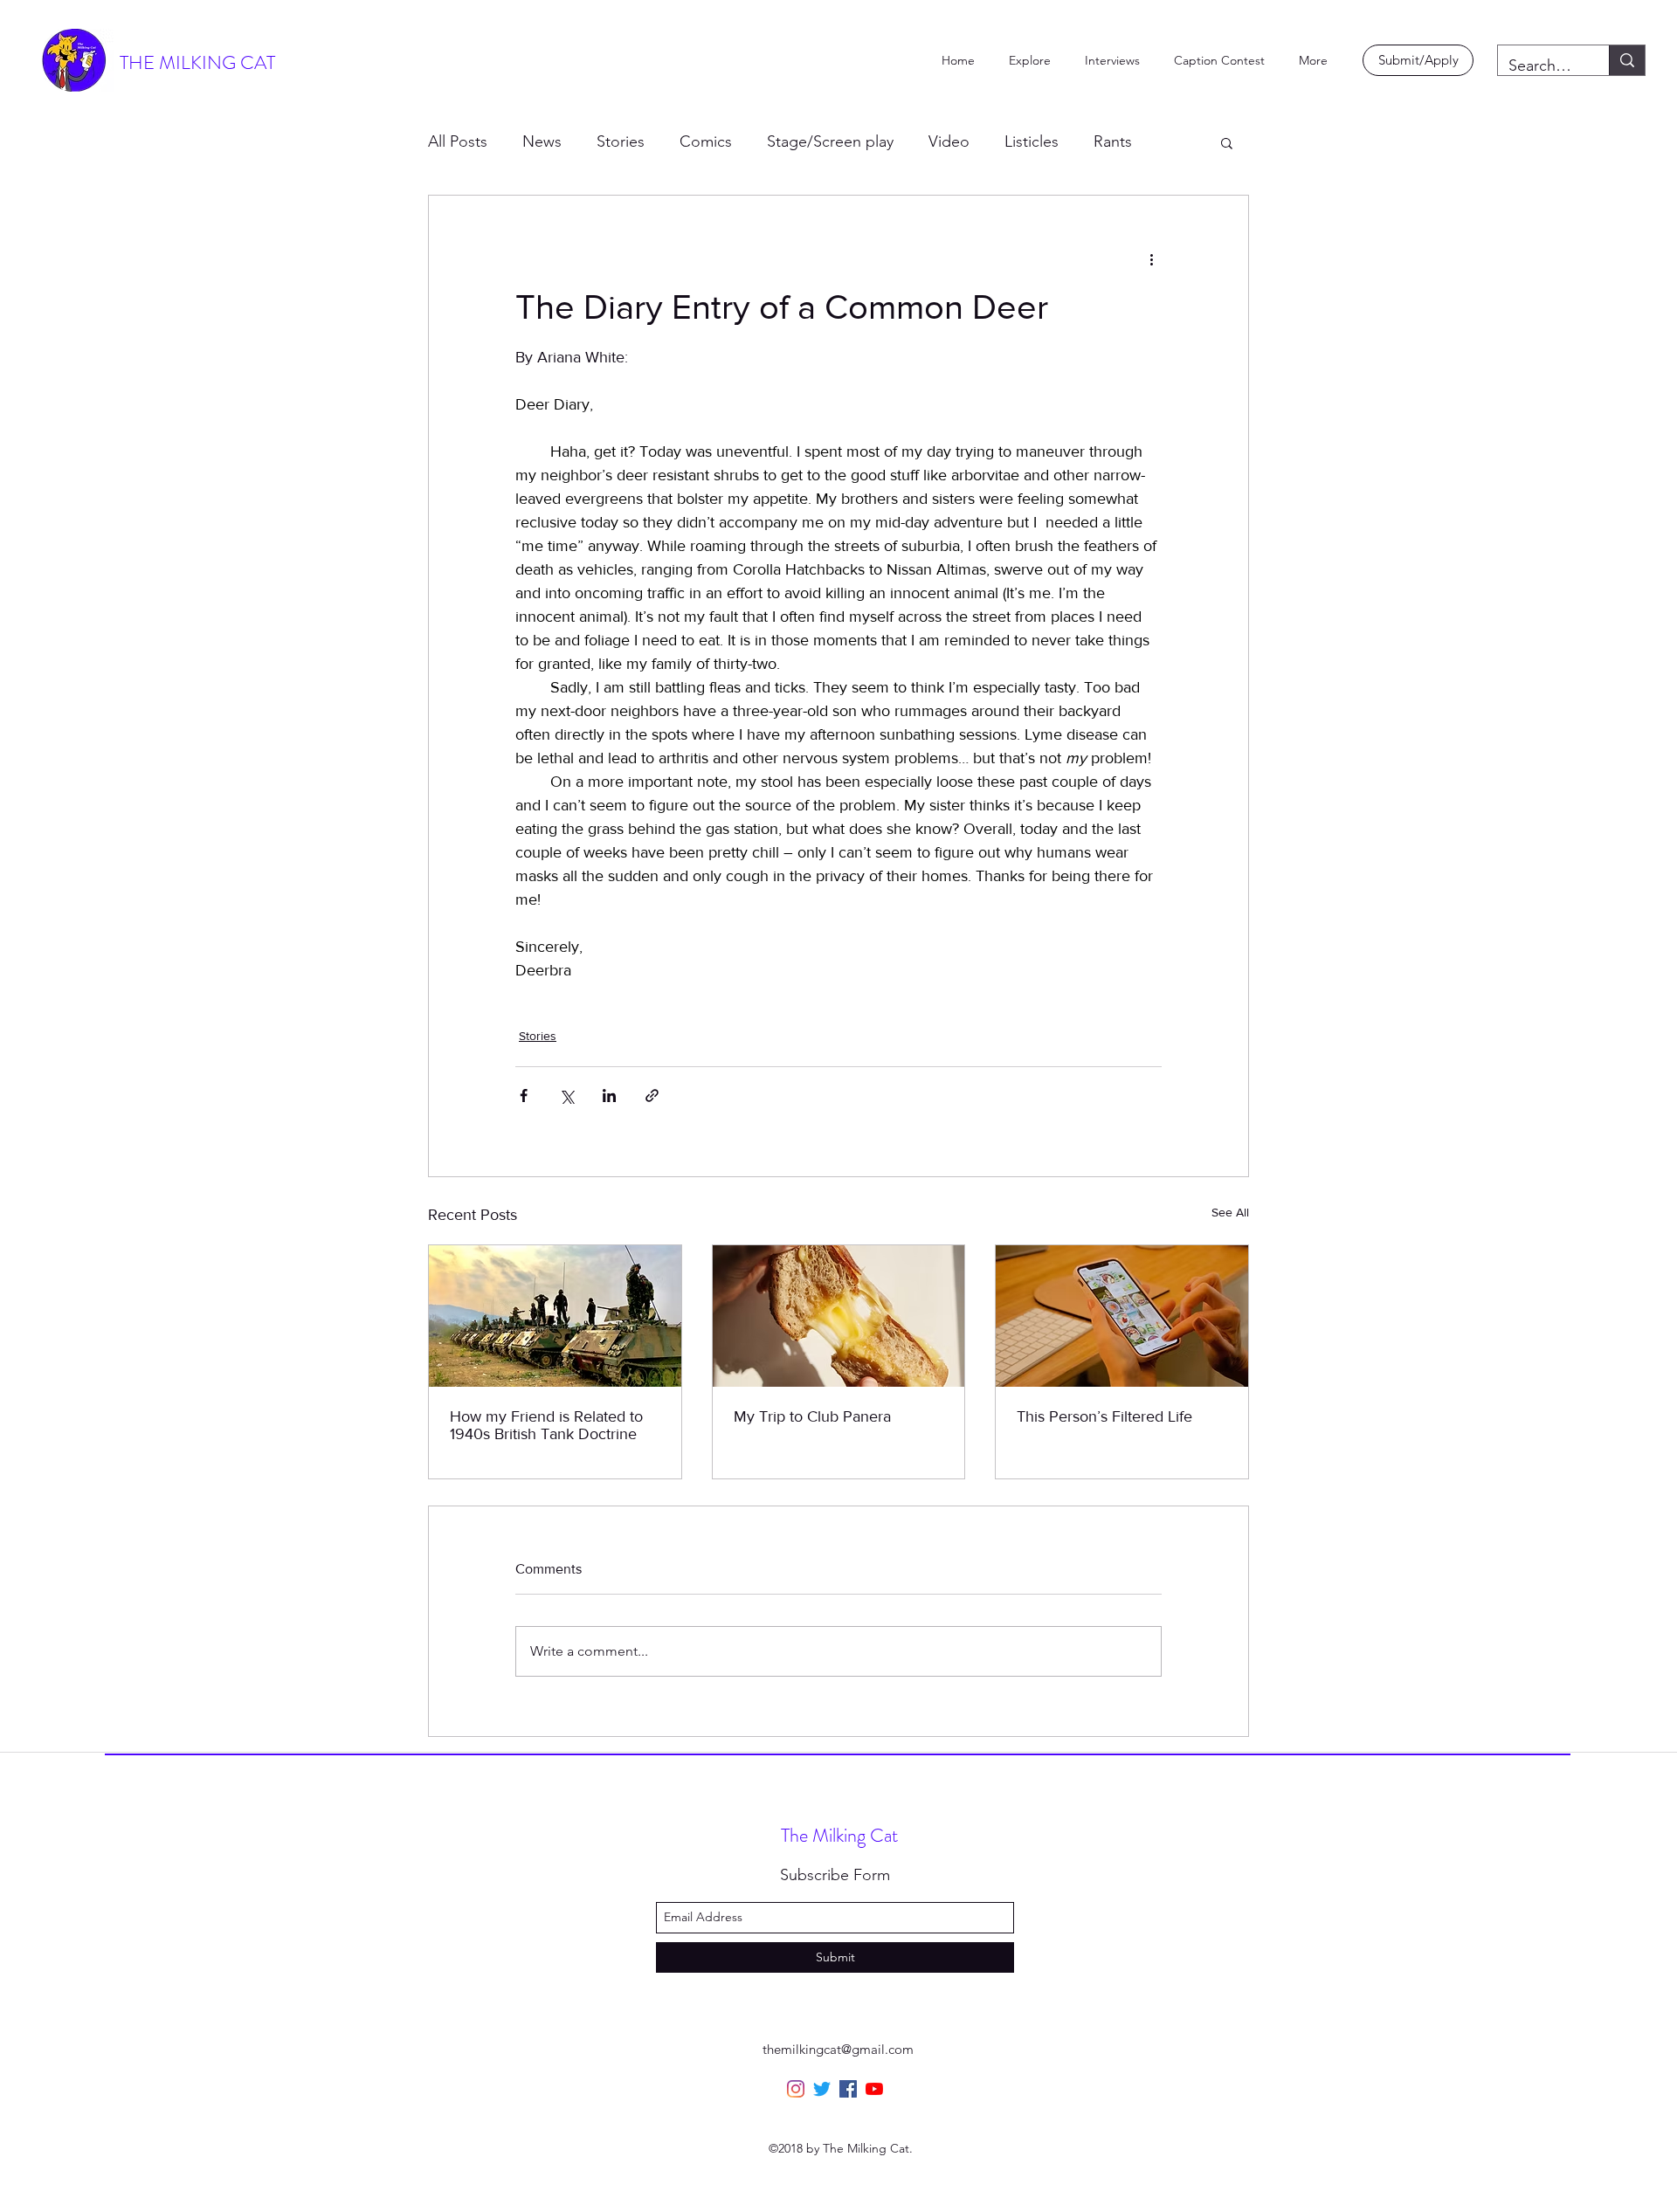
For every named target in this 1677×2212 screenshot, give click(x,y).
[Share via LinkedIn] (609, 1096)
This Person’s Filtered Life (1104, 1416)
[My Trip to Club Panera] (839, 1316)
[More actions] (1151, 258)
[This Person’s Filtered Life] (1122, 1316)
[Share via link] (652, 1096)
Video (949, 141)
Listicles (1032, 141)
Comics (706, 141)
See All (1230, 1212)
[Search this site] (1627, 60)
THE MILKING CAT (197, 62)
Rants (1113, 141)
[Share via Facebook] (524, 1096)
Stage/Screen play (830, 141)
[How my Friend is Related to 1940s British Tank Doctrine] (555, 1316)
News (542, 141)
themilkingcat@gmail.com (838, 2049)
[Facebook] (848, 2089)
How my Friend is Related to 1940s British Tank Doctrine (546, 1425)
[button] (1227, 142)
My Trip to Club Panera (812, 1416)
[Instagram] (796, 2089)
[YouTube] (874, 2089)
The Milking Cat (839, 1835)
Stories (621, 141)
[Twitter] (822, 2089)
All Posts (458, 141)
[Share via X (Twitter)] (566, 1096)
